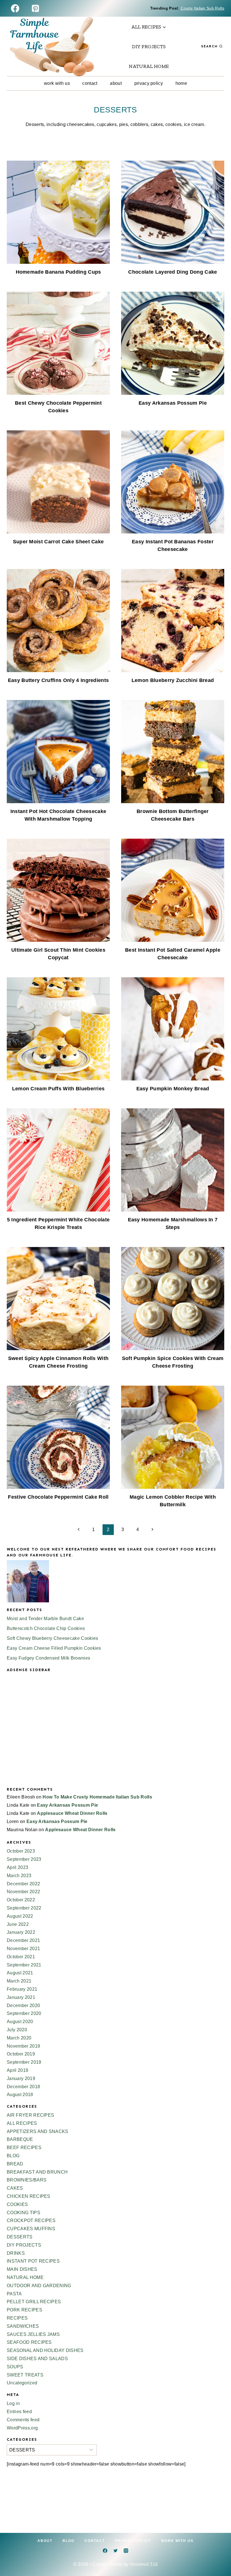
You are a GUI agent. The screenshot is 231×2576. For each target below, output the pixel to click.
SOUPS (15, 2367)
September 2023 (24, 1859)
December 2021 (23, 1940)
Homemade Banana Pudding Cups (58, 272)
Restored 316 (144, 2564)
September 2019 (24, 2062)
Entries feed (19, 2412)
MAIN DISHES (22, 2269)
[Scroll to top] (218, 2554)
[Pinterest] (35, 8)
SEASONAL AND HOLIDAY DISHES (45, 2350)
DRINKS (16, 2253)
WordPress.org (22, 2428)
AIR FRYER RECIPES (30, 2115)
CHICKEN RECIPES (29, 2196)
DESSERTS (20, 2237)
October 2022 (21, 1900)
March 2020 (19, 2038)
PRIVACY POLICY (149, 83)
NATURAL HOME (149, 66)
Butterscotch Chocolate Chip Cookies (46, 1628)
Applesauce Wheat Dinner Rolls (72, 1813)
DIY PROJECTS (149, 46)
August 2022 (20, 1916)
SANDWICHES (23, 2326)
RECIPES (17, 2318)
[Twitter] (115, 2551)
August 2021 (20, 1973)
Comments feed (23, 2420)
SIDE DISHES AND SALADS (37, 2359)
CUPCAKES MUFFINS (31, 2229)
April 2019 (17, 2070)
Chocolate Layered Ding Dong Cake (173, 272)
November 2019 (23, 2046)
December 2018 (23, 2087)
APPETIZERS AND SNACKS (38, 2131)
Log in (13, 2403)
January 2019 (21, 2078)
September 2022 (24, 1908)
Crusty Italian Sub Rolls (202, 8)
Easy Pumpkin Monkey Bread (173, 1089)
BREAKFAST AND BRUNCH (37, 2172)
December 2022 (23, 1884)
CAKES (15, 2188)
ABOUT (116, 83)
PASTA (14, 2294)
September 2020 (24, 2013)
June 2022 (18, 1924)
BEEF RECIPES (24, 2148)
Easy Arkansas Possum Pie (173, 403)
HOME (181, 83)
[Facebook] (15, 8)
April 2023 (17, 1867)
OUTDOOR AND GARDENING (39, 2286)
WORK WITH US (57, 83)
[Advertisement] (115, 1734)
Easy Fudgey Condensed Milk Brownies (48, 1658)
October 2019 (21, 2054)
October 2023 (21, 1851)
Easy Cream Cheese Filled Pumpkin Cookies (54, 1648)
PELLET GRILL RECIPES (34, 2302)
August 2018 (20, 2095)
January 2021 (21, 1997)
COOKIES (17, 2204)
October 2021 (21, 1957)
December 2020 (23, 2005)
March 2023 (19, 1876)
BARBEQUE (20, 2139)
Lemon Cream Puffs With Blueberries (58, 1089)
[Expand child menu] (149, 27)
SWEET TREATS (25, 2375)
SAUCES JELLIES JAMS (33, 2334)
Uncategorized (22, 2383)
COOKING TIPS (24, 2213)
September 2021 (24, 1965)
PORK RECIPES (25, 2310)
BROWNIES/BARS (27, 2180)
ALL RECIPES (22, 2123)
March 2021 (19, 1981)
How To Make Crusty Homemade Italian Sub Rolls (97, 1797)
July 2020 (17, 2030)
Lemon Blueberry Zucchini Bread (173, 680)
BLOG (13, 2156)
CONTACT (90, 83)
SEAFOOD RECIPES (29, 2342)
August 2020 (20, 2022)
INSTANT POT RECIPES (33, 2261)
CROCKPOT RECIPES (31, 2221)
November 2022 (23, 1892)
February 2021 (22, 1989)
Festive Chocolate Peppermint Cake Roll (58, 1497)
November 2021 (23, 1949)
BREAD (15, 2164)
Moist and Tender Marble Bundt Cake (45, 1619)
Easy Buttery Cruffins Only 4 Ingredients (58, 680)
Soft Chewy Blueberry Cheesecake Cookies (52, 1638)
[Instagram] (126, 2551)
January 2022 (21, 1932)
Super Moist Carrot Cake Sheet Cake (58, 542)
